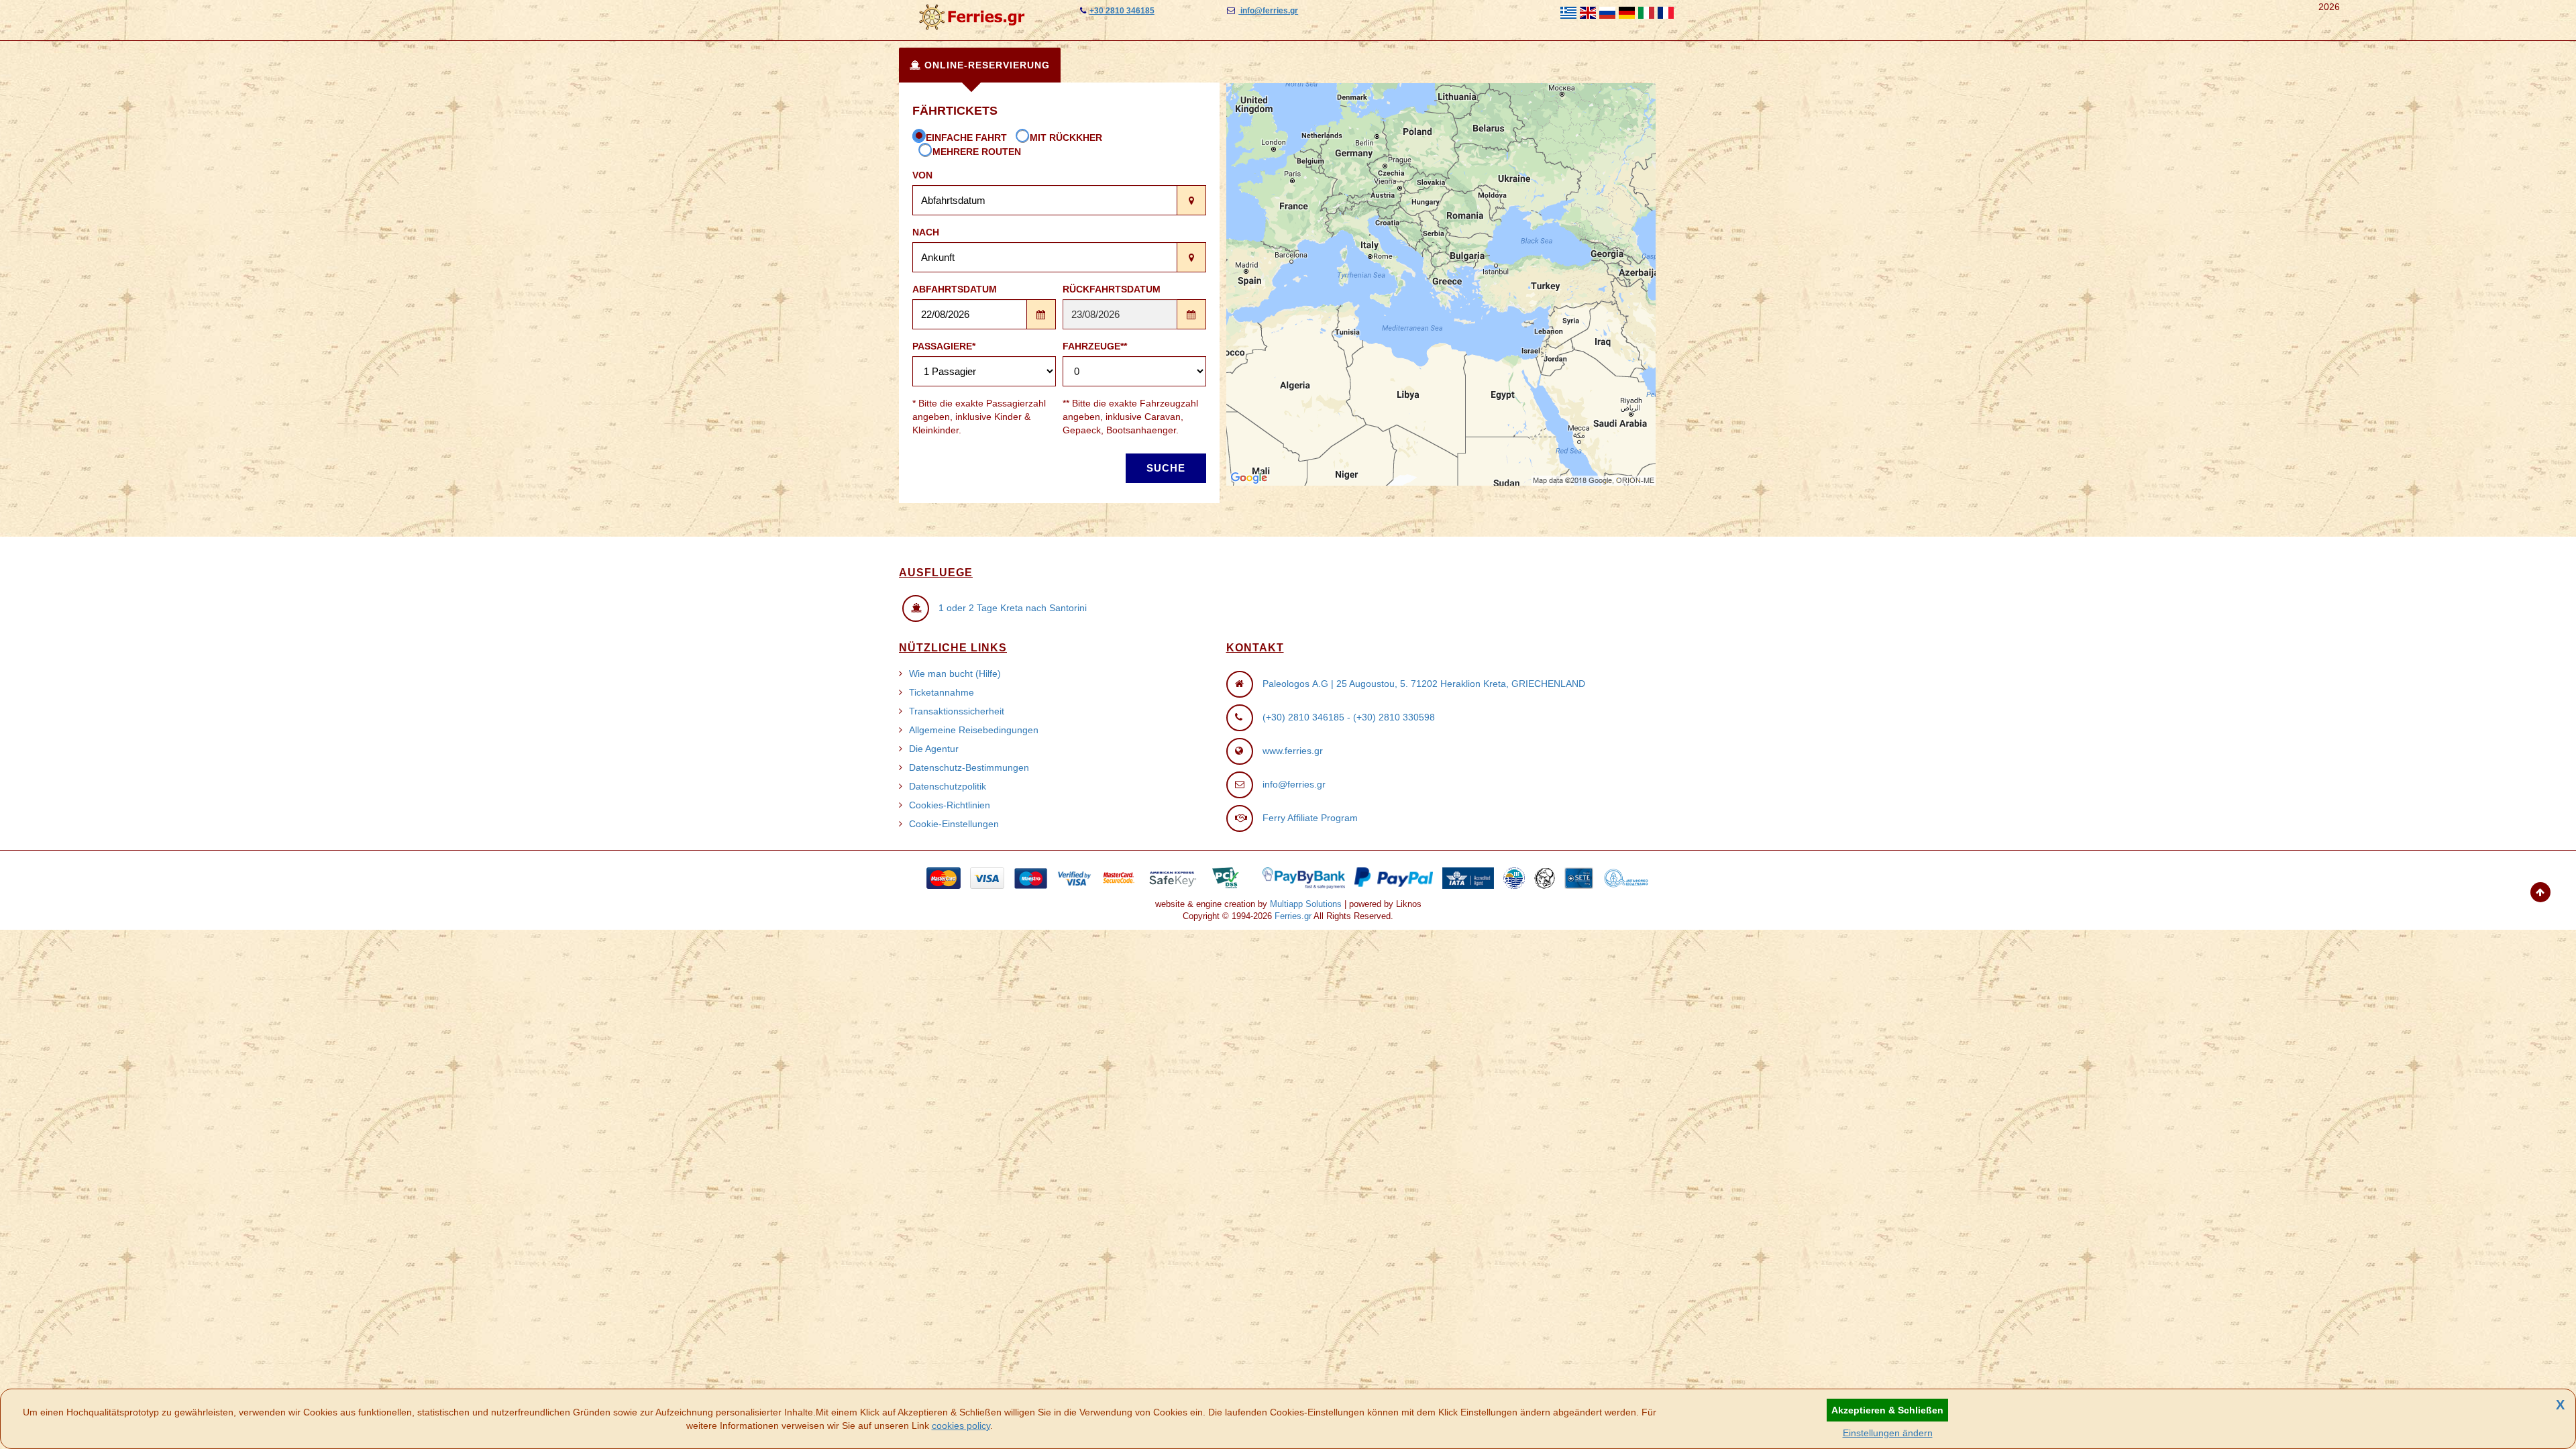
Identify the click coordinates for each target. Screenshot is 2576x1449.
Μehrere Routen (977, 152)
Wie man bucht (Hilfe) (955, 674)
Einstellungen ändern (1888, 1433)
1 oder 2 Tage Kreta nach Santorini (1013, 608)
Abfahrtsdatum (955, 289)
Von (922, 175)
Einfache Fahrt (966, 138)
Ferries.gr (1293, 916)
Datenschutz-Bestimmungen (969, 767)
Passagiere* (944, 346)
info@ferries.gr (1268, 11)
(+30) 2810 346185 (1303, 717)
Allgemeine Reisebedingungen (974, 730)
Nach (926, 232)
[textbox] (1045, 200)
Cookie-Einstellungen (954, 824)
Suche (1166, 468)
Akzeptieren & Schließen (1887, 1410)
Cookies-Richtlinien (950, 805)
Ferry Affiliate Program (1310, 818)
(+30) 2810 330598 (1394, 717)
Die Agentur (934, 749)
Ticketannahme (942, 692)
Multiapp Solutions (1306, 904)
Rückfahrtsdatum (1112, 289)
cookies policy (961, 1426)
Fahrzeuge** (1095, 346)
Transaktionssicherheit (957, 711)
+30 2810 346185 (1122, 11)
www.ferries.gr (1293, 751)
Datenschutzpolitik (948, 786)
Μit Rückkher (1066, 138)
